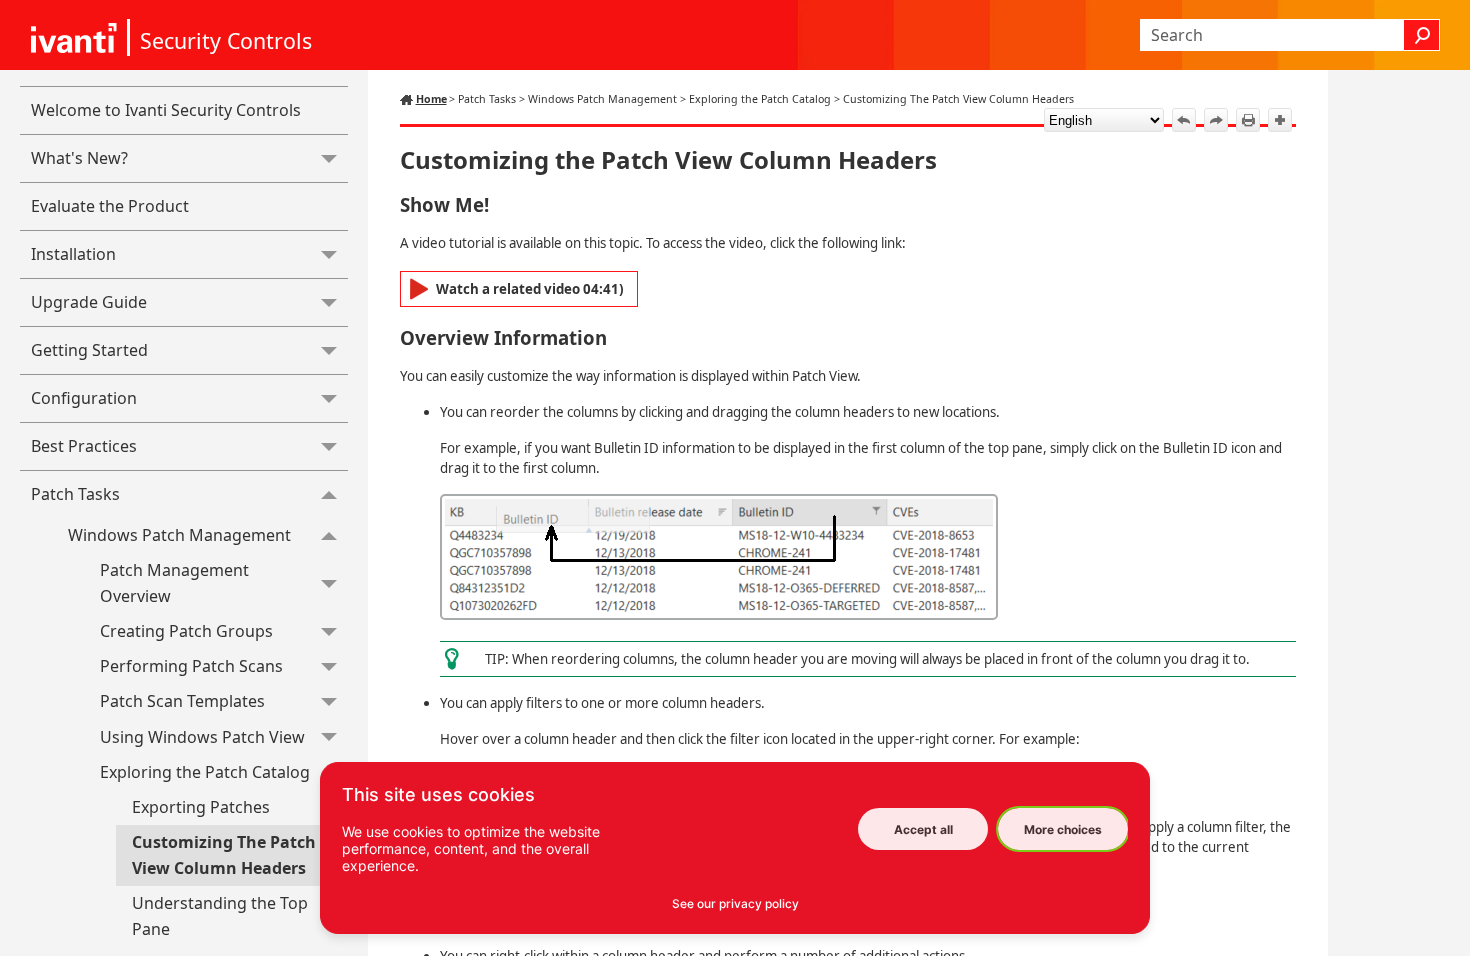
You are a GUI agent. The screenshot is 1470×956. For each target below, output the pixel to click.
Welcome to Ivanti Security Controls (166, 110)
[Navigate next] (1216, 120)
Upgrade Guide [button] (89, 302)
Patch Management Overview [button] (174, 583)
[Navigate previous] (1184, 120)
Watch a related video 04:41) (530, 289)
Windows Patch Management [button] (179, 535)
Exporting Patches (201, 807)
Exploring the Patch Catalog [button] (205, 772)
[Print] (1248, 120)
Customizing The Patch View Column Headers (224, 855)
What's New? (79, 158)
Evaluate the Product (110, 206)
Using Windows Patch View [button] (202, 737)
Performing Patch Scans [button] (191, 666)
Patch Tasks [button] (75, 494)
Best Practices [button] (84, 446)
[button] (1422, 35)
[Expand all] (1280, 120)
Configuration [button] (84, 398)
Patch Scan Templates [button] (182, 701)
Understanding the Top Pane (220, 916)
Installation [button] (73, 254)
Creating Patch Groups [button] (186, 631)
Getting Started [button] (89, 350)
